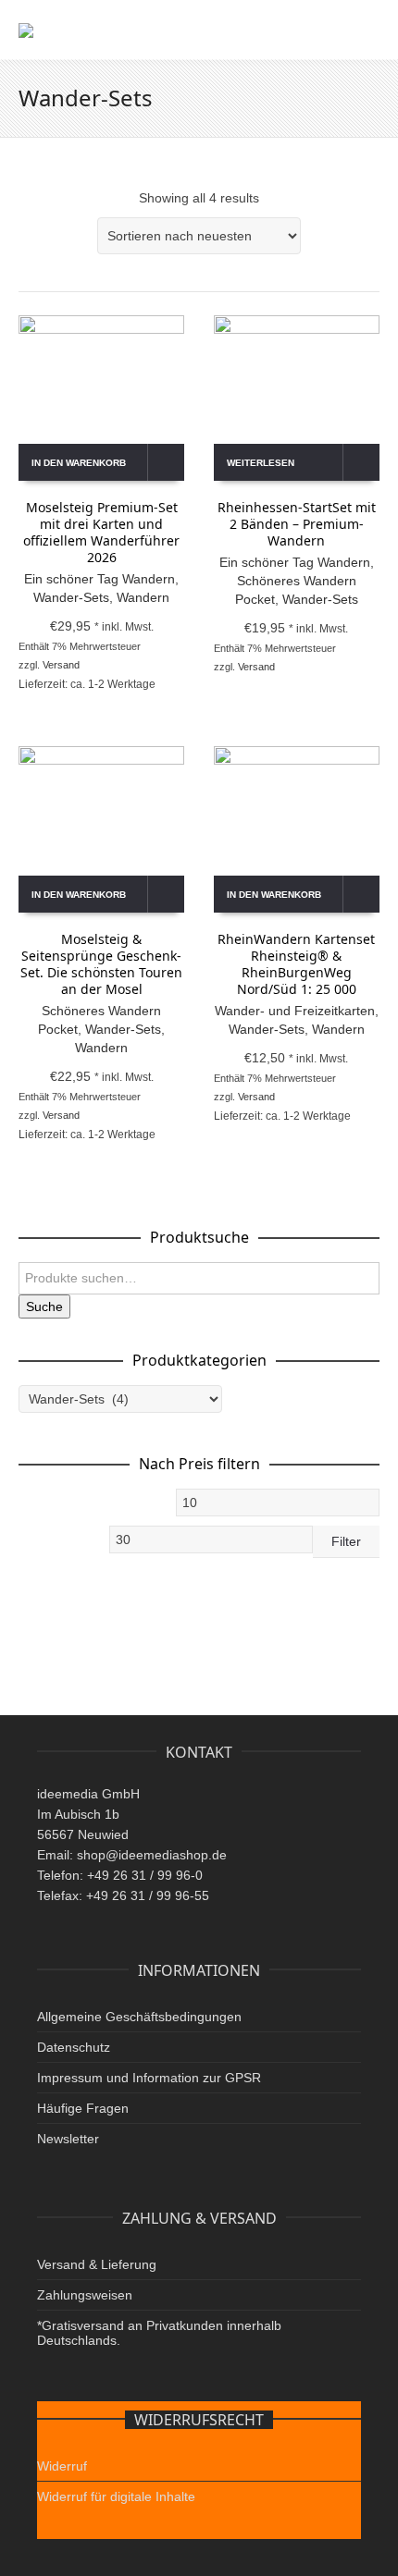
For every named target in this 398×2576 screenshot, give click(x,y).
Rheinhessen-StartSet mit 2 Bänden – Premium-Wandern (297, 524)
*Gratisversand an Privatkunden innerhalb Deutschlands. (159, 2333)
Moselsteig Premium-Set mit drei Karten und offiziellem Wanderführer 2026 (101, 532)
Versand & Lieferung (97, 2264)
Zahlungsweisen (85, 2295)
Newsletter (68, 2139)
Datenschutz (74, 2047)
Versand (61, 665)
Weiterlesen (261, 463)
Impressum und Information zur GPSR (149, 2078)
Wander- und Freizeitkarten (295, 1011)
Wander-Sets (71, 597)
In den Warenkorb (79, 463)
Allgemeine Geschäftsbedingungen (139, 2017)
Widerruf (62, 2466)
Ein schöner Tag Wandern (99, 579)
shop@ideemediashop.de (152, 1855)
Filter (346, 1541)
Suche (44, 1306)
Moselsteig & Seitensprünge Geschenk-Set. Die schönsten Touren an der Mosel (101, 964)
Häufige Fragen (83, 2108)
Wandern (143, 597)
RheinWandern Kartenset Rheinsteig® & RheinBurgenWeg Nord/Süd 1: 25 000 (296, 964)
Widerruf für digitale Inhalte (116, 2496)
